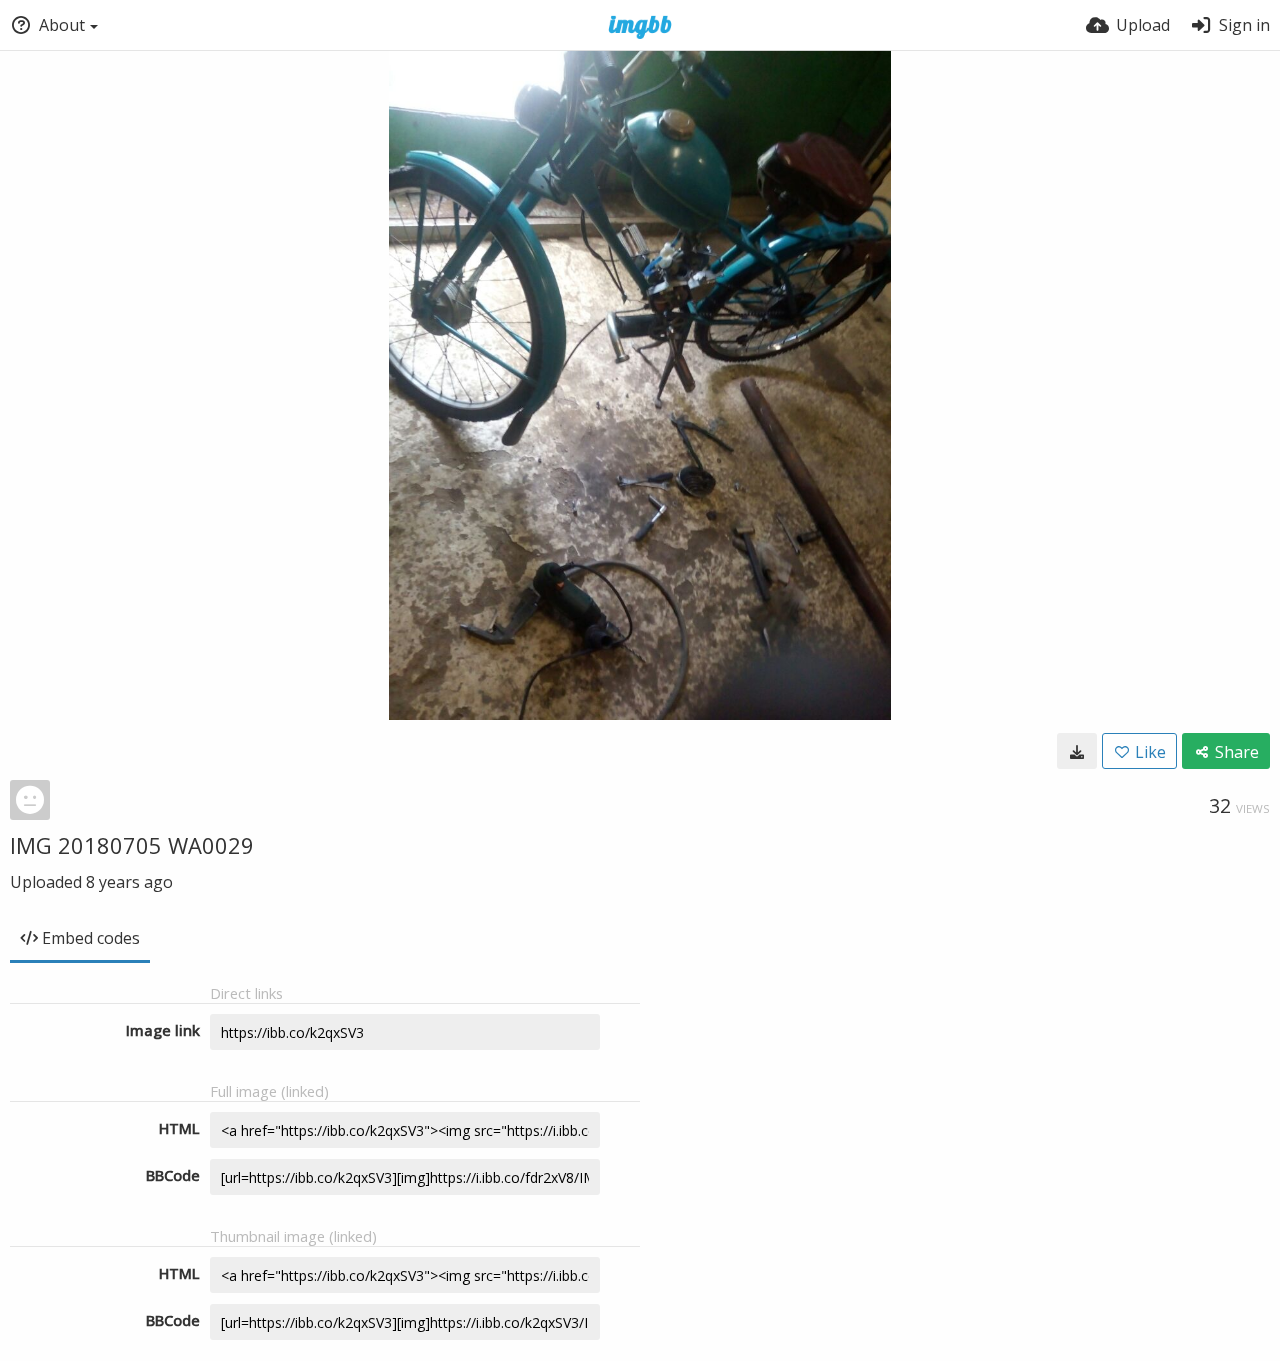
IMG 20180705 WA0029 (132, 845)
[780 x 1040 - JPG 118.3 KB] (1077, 751)
